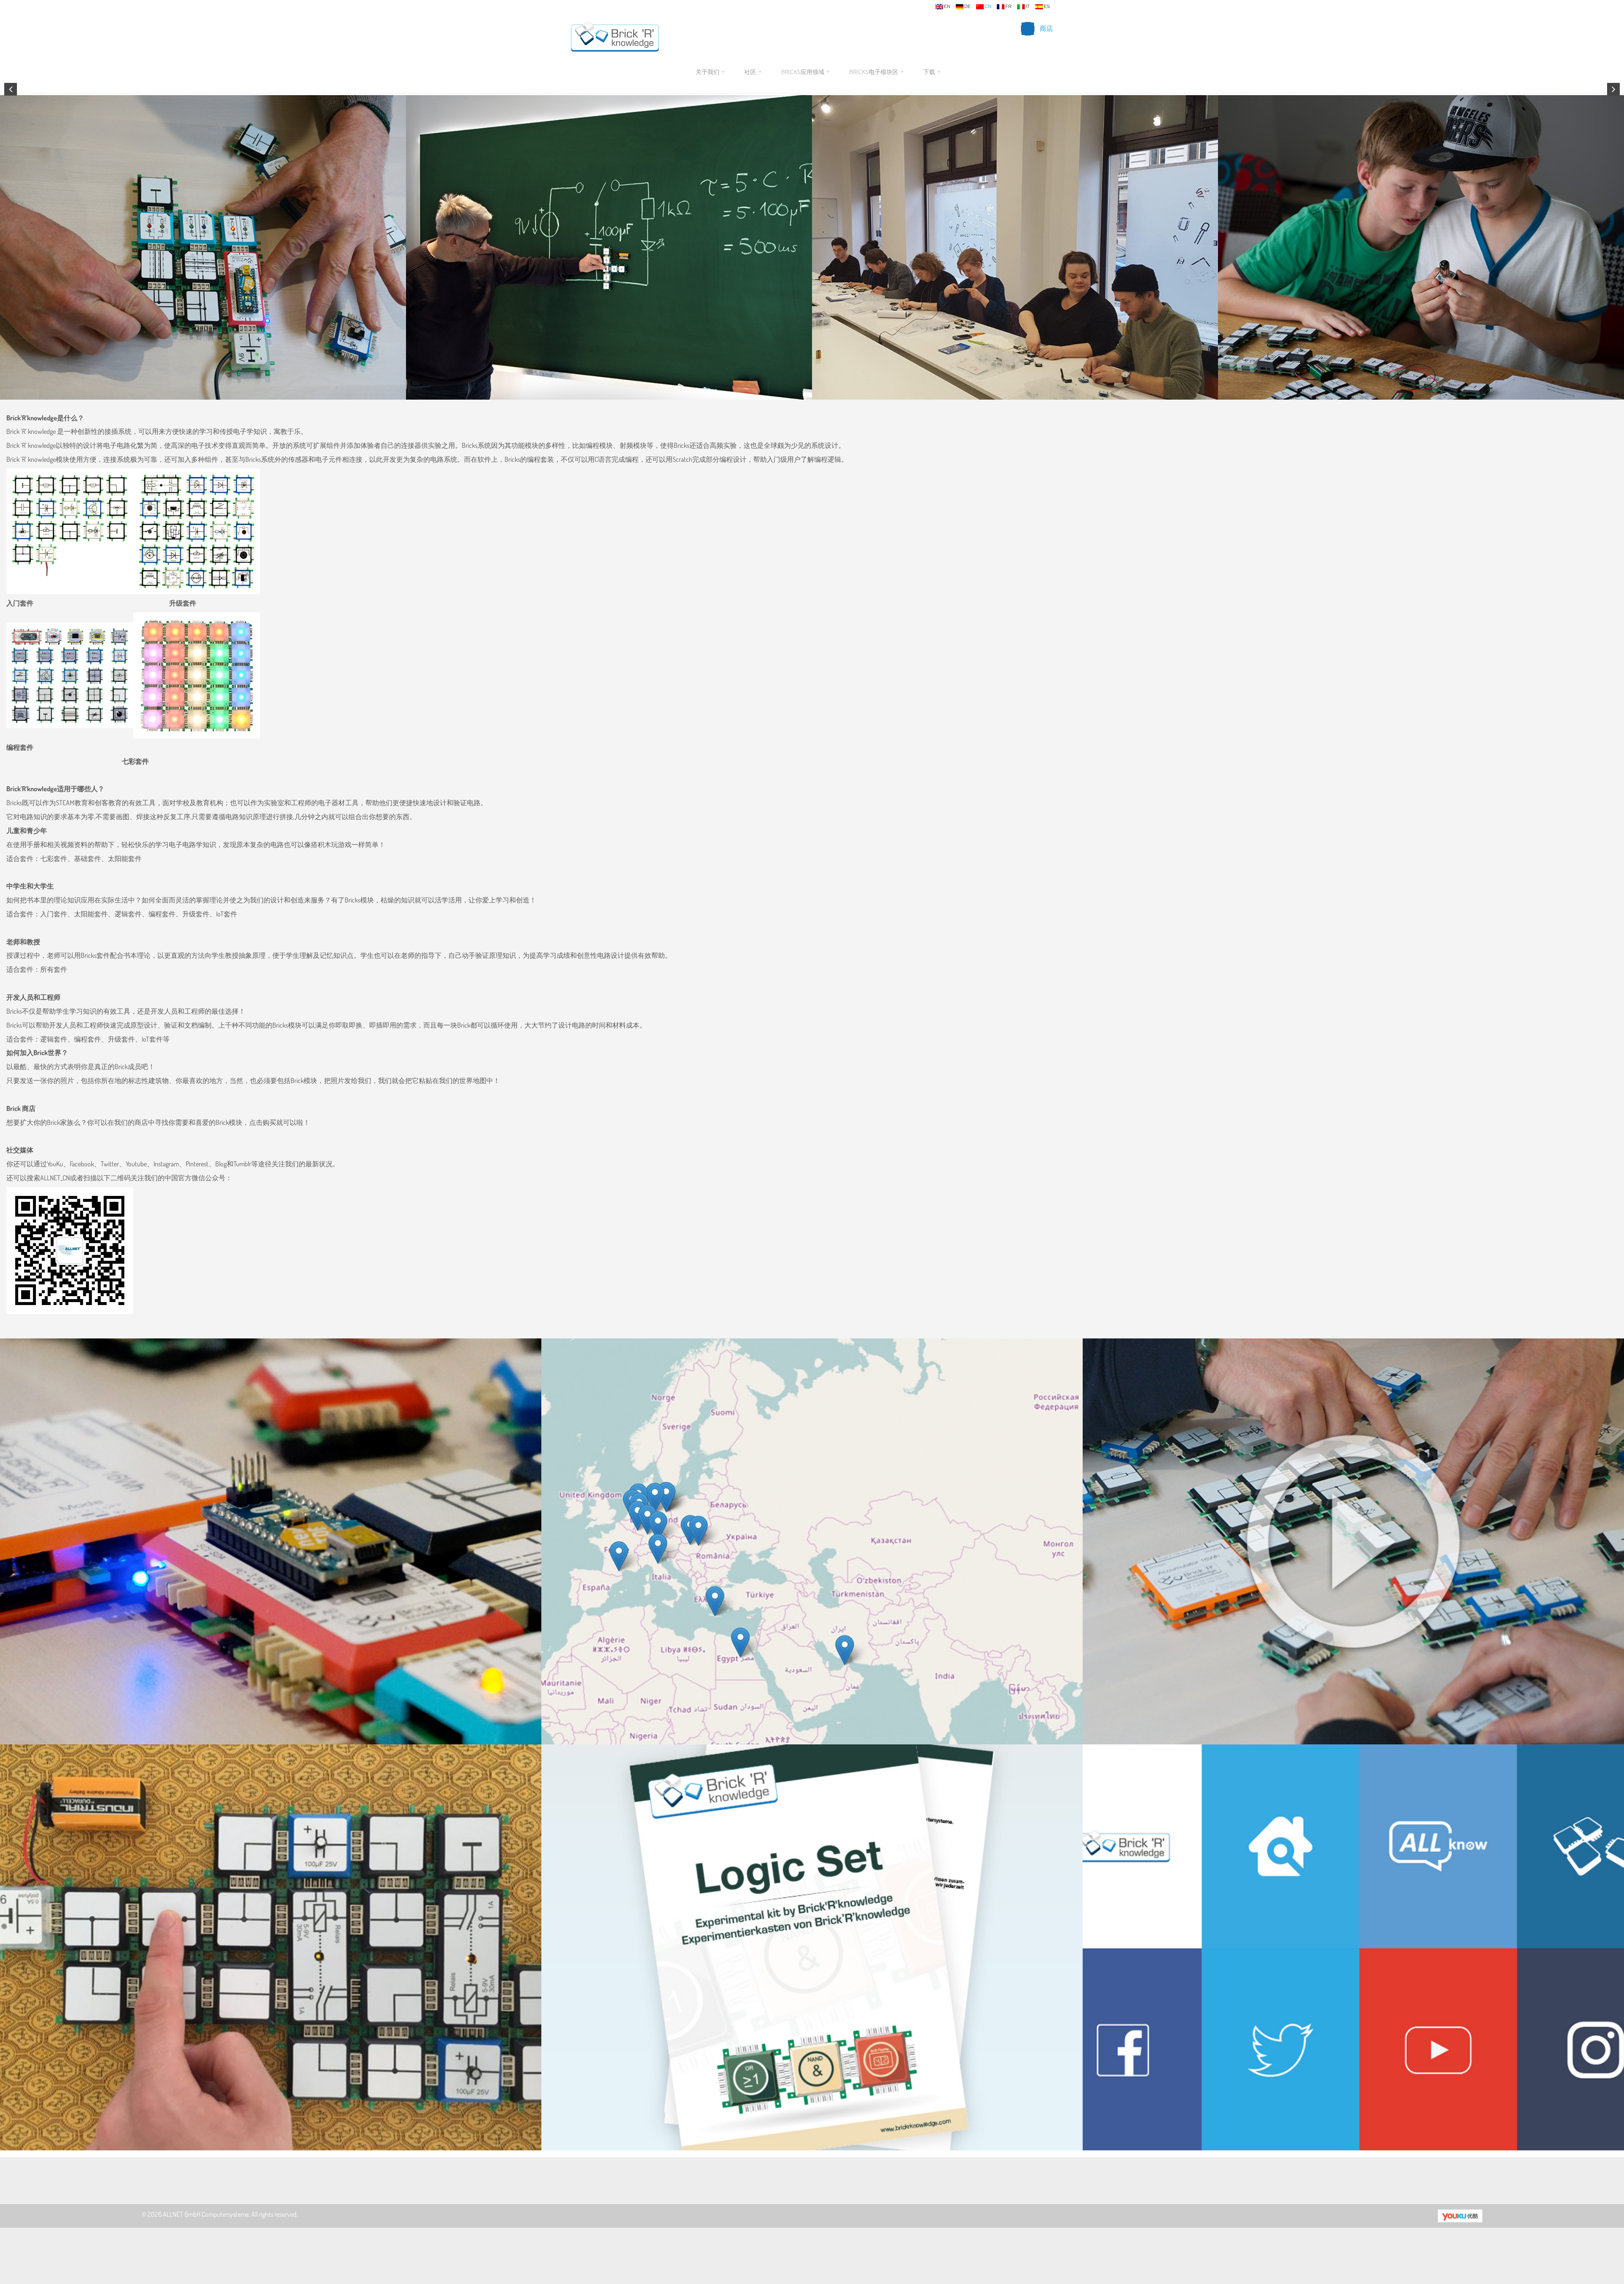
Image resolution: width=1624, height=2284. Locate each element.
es (1047, 7)
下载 (931, 72)
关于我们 (710, 72)
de (967, 7)
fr (1008, 7)
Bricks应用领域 (805, 72)
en (947, 7)
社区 (753, 72)
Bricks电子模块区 (876, 72)
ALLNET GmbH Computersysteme (206, 2214)
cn (988, 7)
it (1028, 7)
